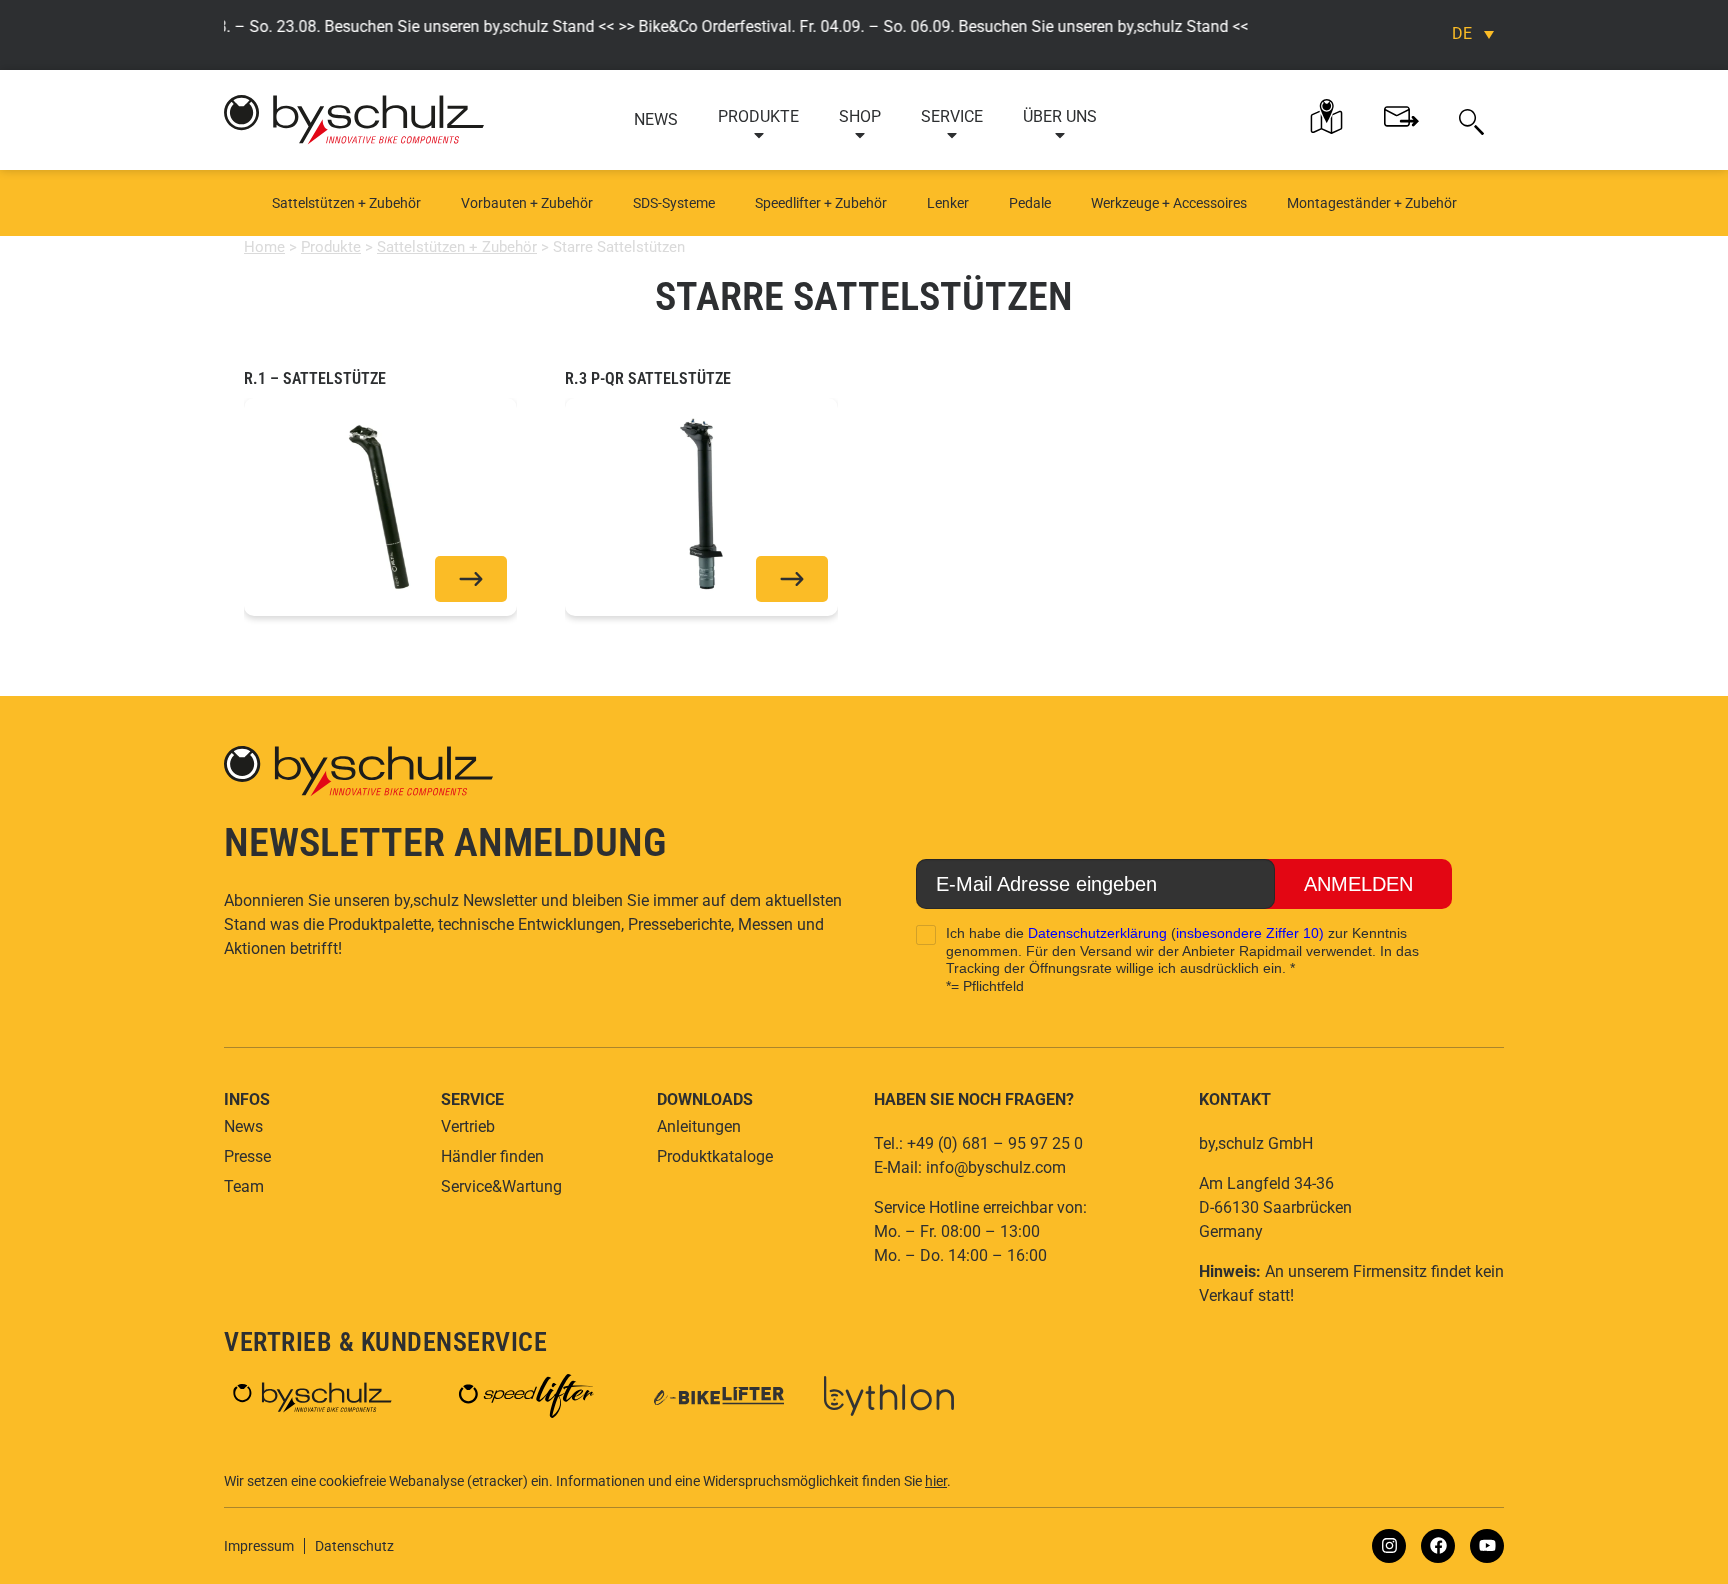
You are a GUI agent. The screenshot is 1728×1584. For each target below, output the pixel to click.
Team (244, 1186)
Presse (247, 1156)
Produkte (758, 116)
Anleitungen (699, 1126)
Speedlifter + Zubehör (821, 203)
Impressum (259, 1546)
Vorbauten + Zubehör (527, 203)
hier (936, 1481)
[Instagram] (1389, 1546)
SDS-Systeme (674, 203)
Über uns (1060, 116)
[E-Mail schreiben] (1401, 116)
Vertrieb (468, 1126)
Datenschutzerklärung (1097, 933)
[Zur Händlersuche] (1326, 116)
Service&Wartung (501, 1186)
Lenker (948, 203)
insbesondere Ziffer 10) (1250, 933)
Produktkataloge (715, 1156)
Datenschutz (354, 1546)
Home (264, 247)
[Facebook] (1438, 1546)
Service (952, 116)
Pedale (1030, 203)
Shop (860, 116)
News (656, 119)
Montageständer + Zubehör (1372, 203)
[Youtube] (1487, 1546)
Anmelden (1358, 884)
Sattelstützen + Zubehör (346, 203)
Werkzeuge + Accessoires (1169, 203)
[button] (1471, 120)
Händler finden (492, 1156)
